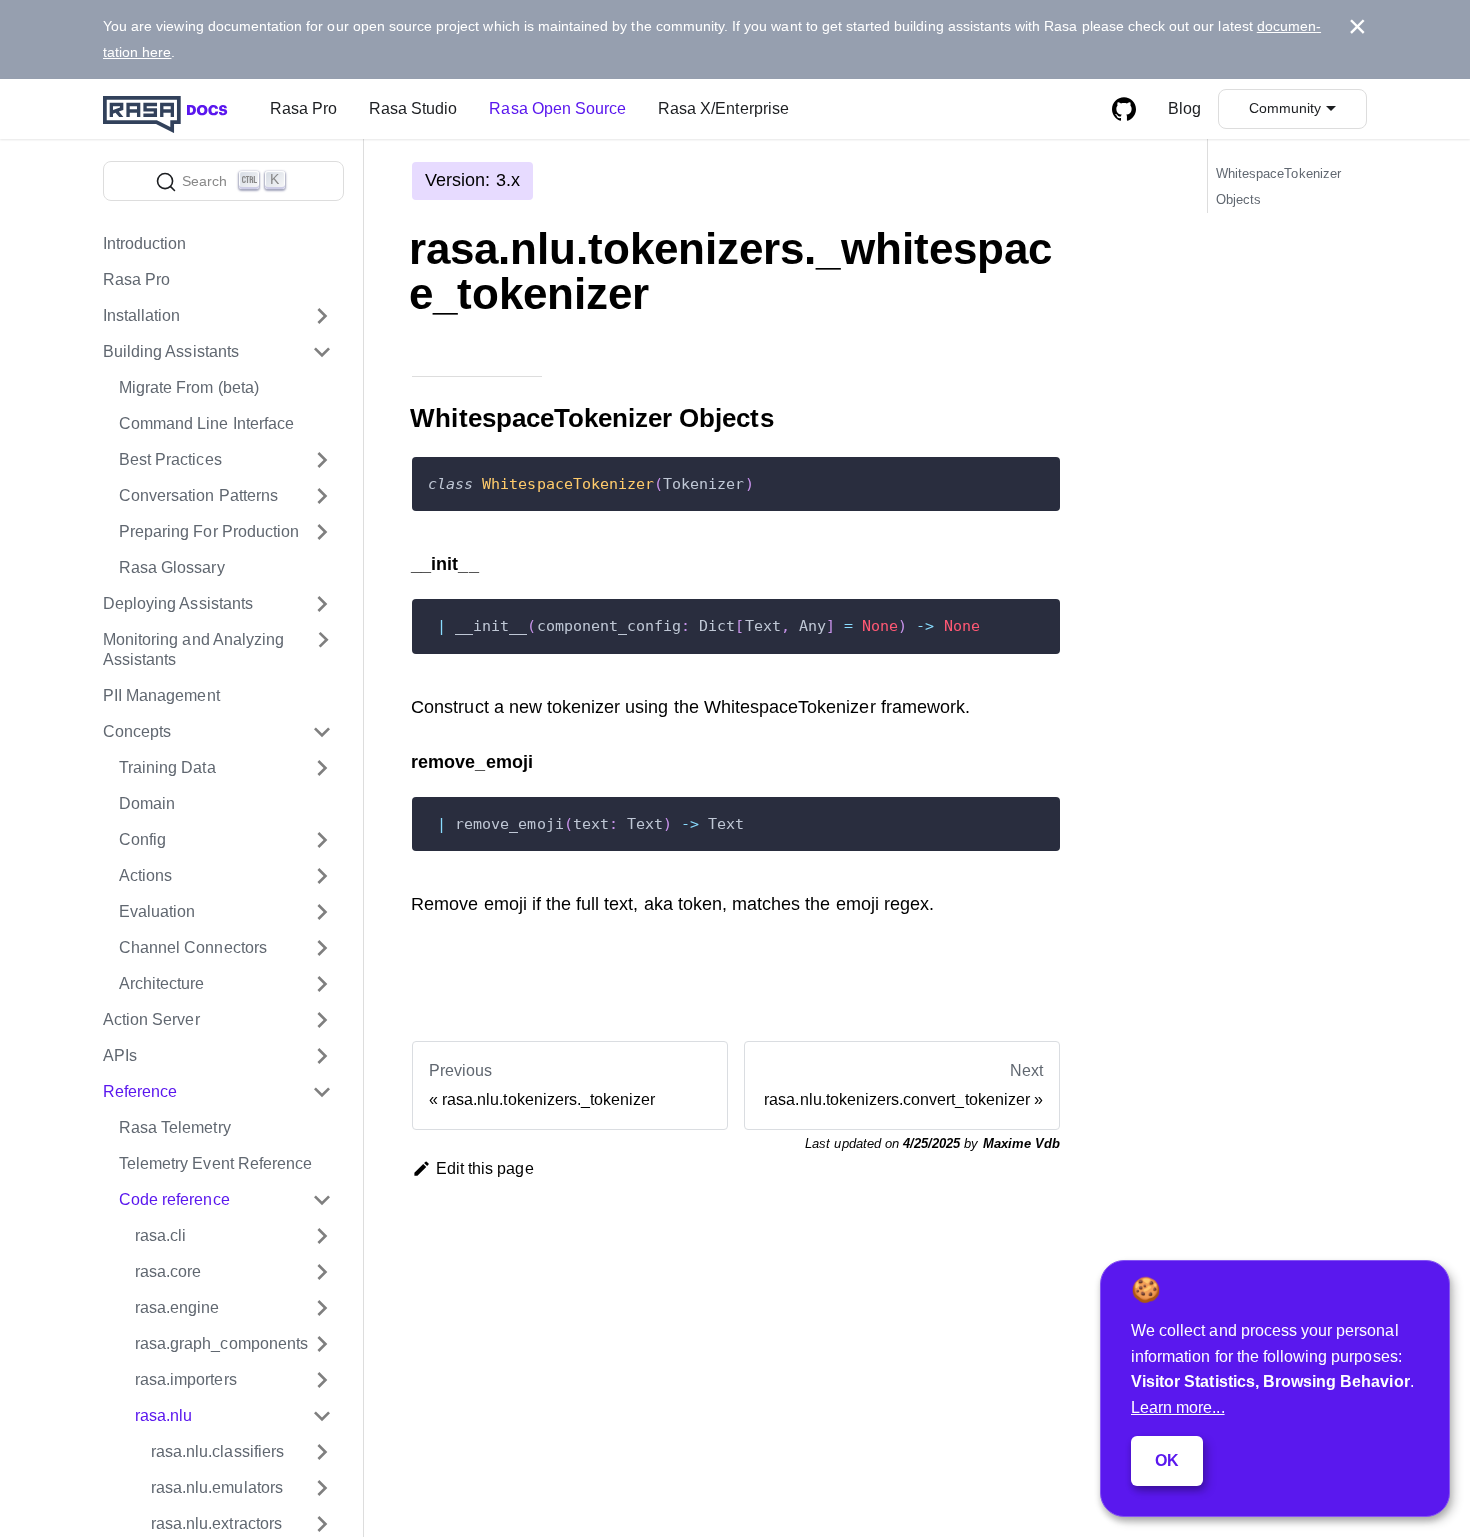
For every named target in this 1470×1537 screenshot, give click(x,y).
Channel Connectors (193, 947)
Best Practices (170, 459)
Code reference (174, 1199)
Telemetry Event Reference (215, 1163)
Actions (145, 875)
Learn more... (1178, 1407)
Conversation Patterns (198, 495)
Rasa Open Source (557, 108)
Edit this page (485, 1168)
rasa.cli (160, 1235)
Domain (147, 803)
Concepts (137, 731)
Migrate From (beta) (189, 387)
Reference (140, 1091)
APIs (120, 1055)
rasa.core (168, 1271)
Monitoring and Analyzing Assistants (193, 649)
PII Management (161, 695)
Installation (142, 315)
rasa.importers (186, 1379)
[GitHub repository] (1124, 109)
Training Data (167, 767)
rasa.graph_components (221, 1343)
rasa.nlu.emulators (217, 1487)
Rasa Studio (413, 108)
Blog (1184, 108)
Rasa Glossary (172, 567)
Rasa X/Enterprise (723, 108)
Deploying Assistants (178, 603)
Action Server (151, 1019)
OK (1167, 1460)
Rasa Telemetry (175, 1127)
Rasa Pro (303, 108)
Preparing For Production (209, 531)
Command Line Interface (206, 423)
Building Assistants (171, 351)
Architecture (162, 983)
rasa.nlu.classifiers (217, 1451)
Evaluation (157, 911)
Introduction (145, 243)
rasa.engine (177, 1307)
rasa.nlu (163, 1415)
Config (142, 839)
